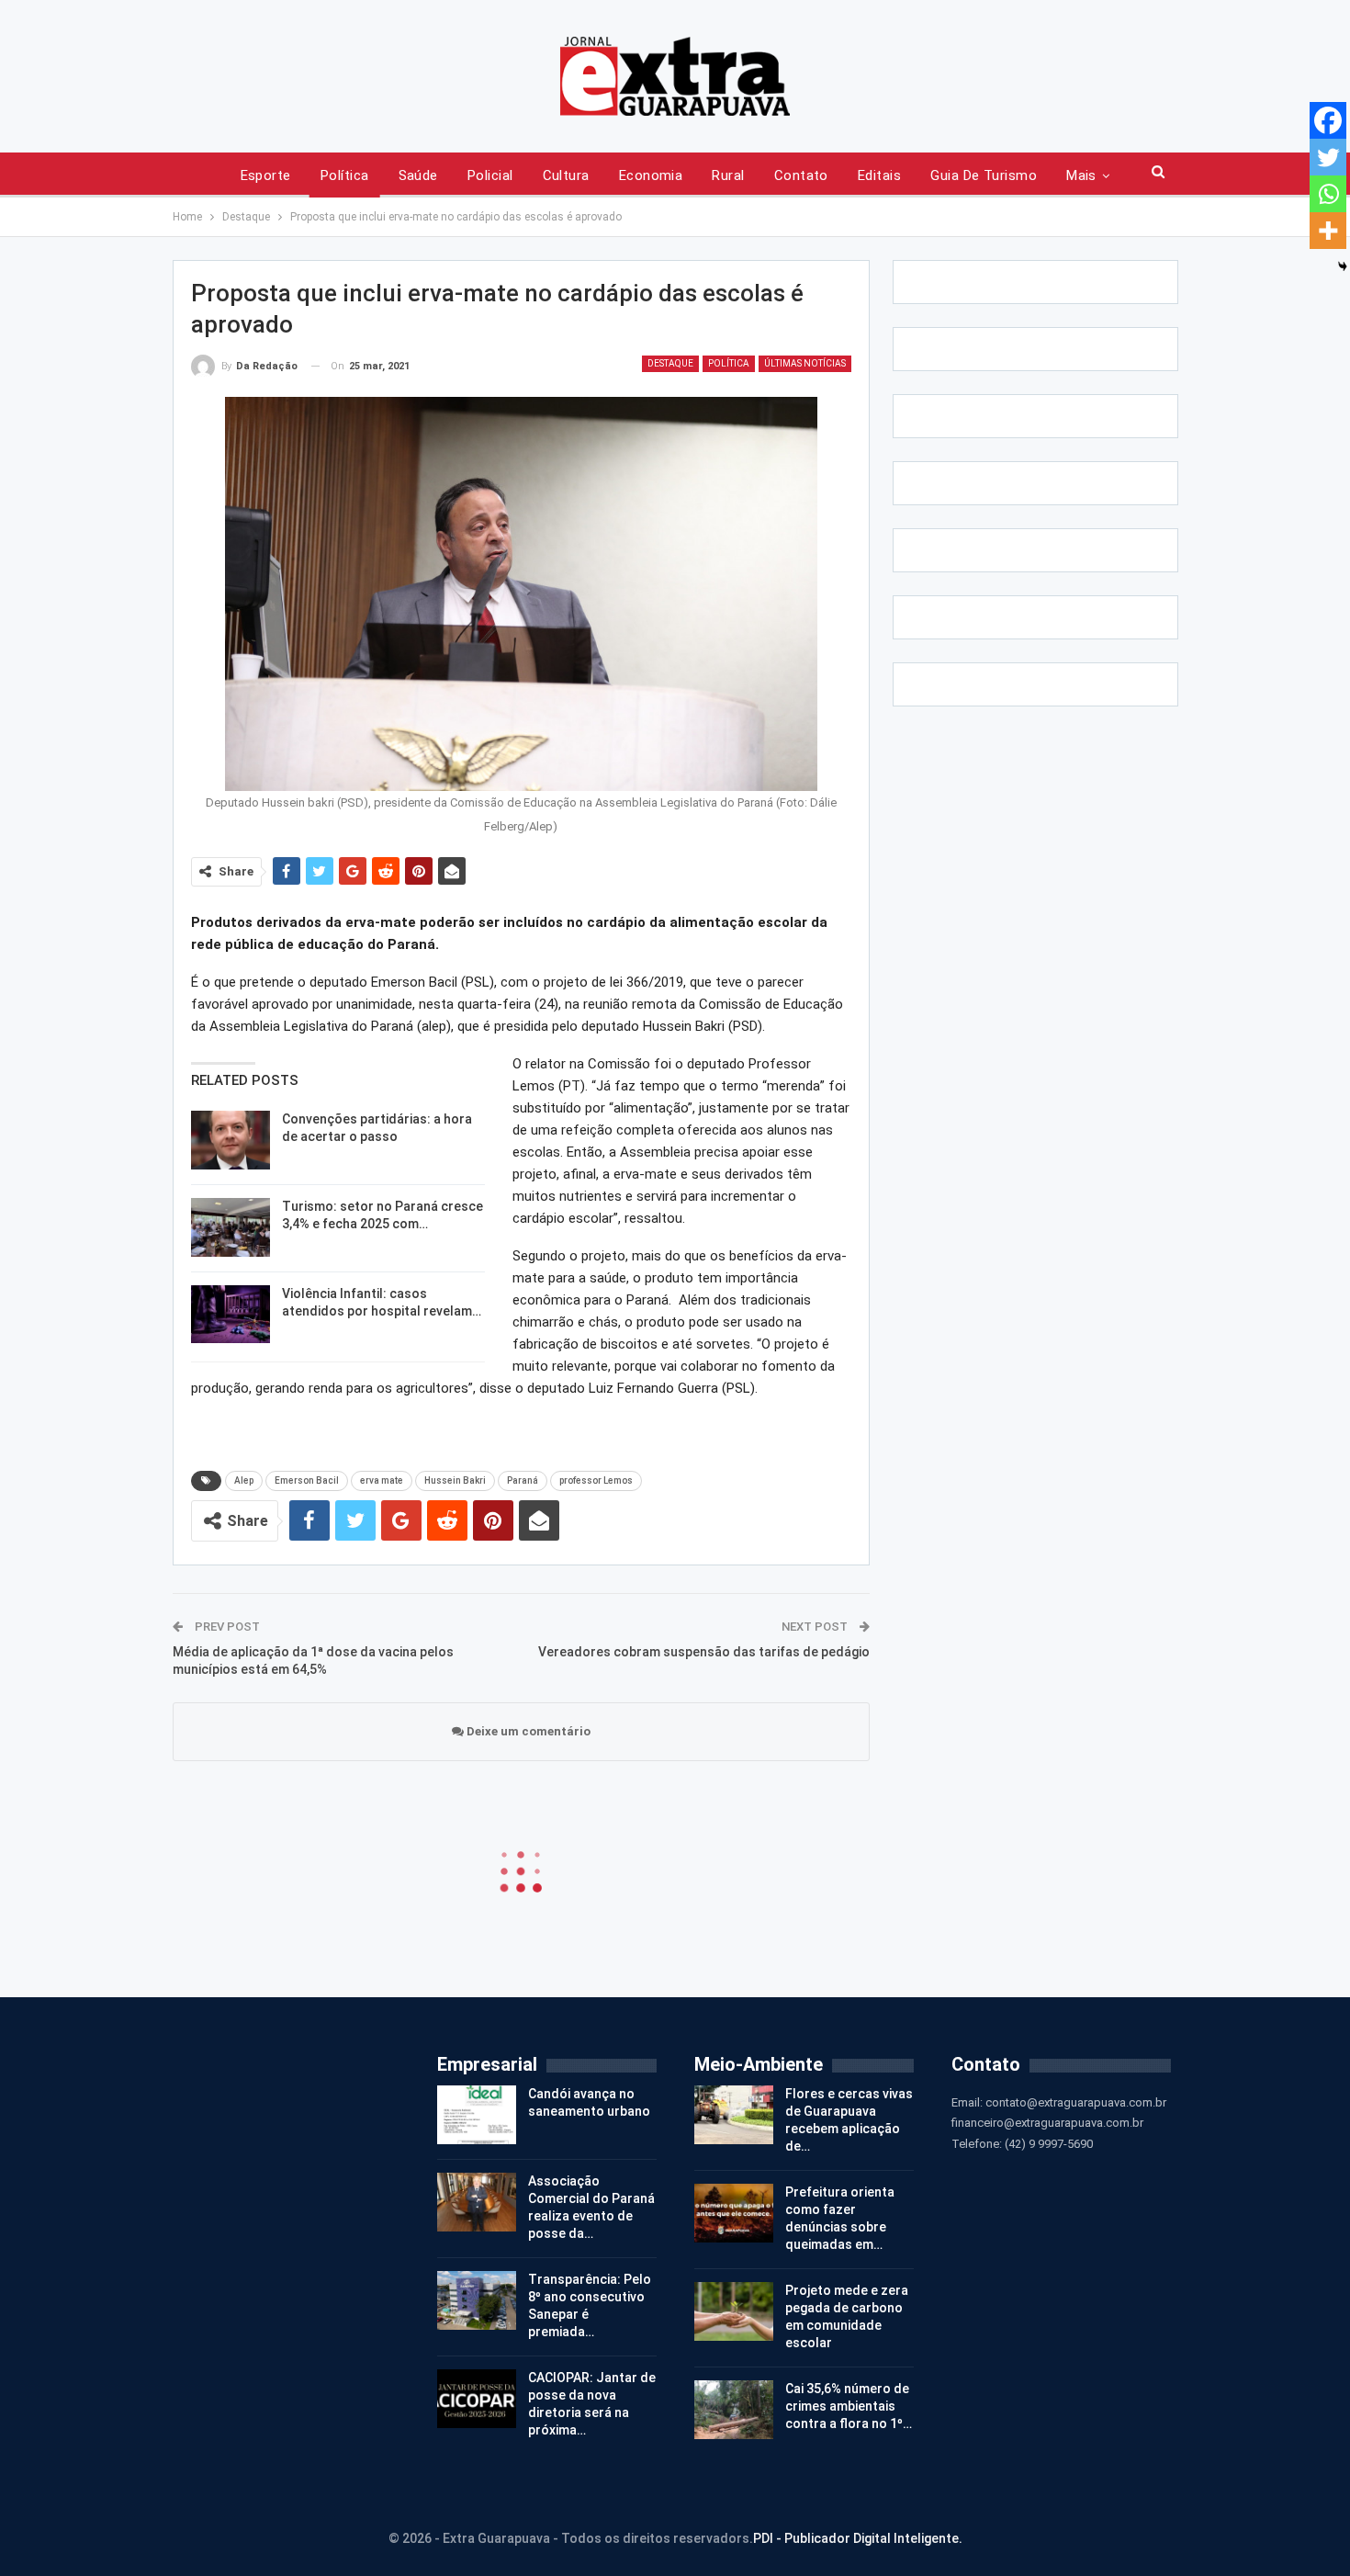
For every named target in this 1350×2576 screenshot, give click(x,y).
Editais (879, 175)
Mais (1081, 175)
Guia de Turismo (984, 175)
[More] (1328, 231)
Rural (728, 175)
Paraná (523, 1480)
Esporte (266, 175)
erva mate (382, 1480)
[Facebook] (1328, 120)
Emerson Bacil (307, 1480)
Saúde (418, 175)
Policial (490, 175)
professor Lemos (596, 1480)
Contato (801, 175)
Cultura (566, 175)
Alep (244, 1480)
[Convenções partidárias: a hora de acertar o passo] (231, 1140)
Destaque (670, 363)
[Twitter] (1328, 157)
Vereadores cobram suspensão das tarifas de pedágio (704, 1652)
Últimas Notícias (805, 363)
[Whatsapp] (1328, 194)
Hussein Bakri (455, 1480)
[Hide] (1343, 266)
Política (345, 175)
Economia (651, 175)
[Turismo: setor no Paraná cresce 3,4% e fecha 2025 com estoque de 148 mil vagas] (231, 1227)
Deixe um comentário (527, 1731)
